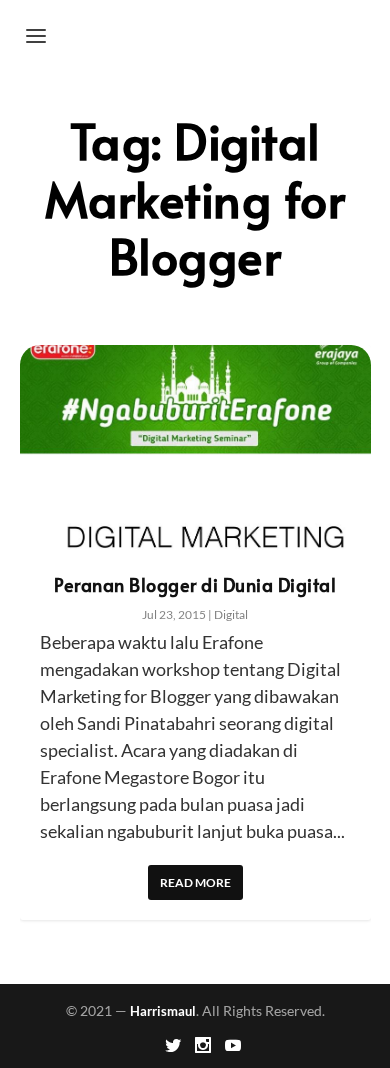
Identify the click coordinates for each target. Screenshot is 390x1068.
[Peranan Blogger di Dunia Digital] (195, 450)
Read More (195, 882)
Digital (231, 614)
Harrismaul (163, 1011)
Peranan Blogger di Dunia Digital (195, 584)
